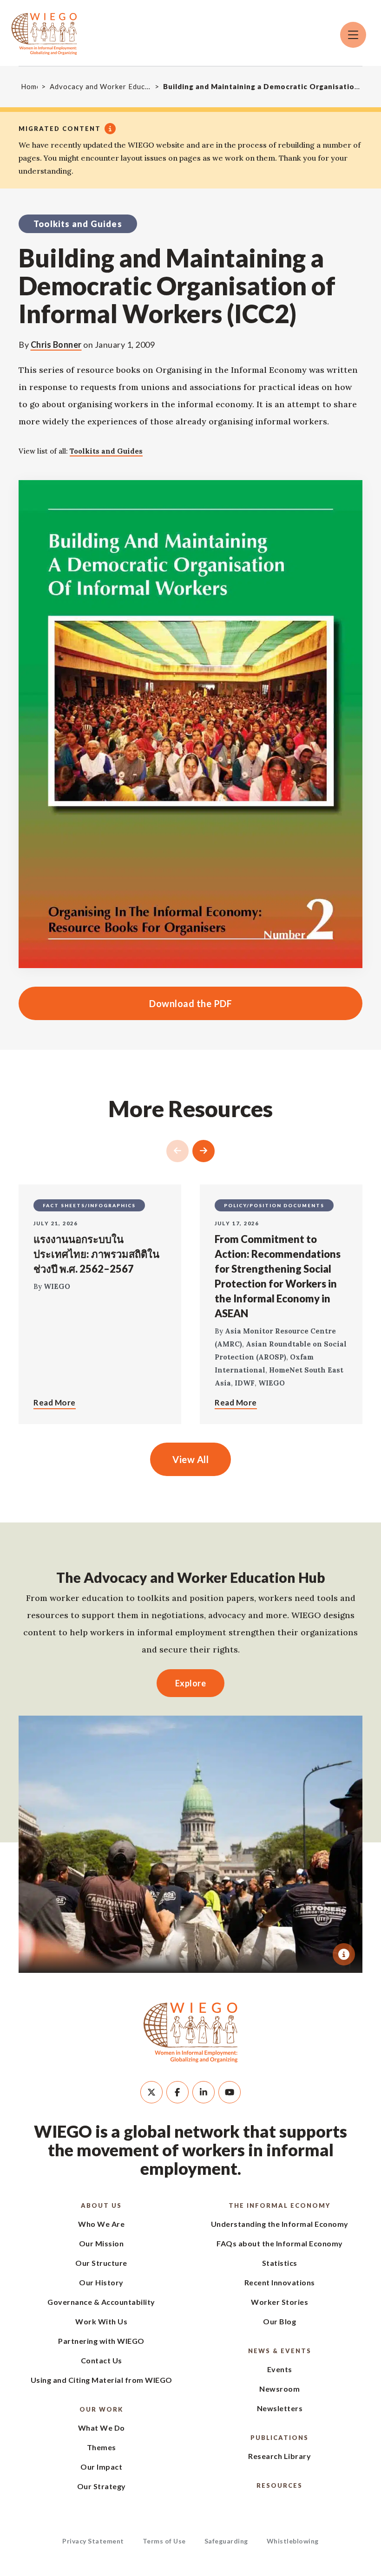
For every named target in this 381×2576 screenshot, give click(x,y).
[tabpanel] (190, 1844)
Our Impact (101, 2467)
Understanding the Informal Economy (280, 2224)
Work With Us (101, 2321)
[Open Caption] (344, 1954)
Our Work (101, 2409)
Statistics (280, 2263)
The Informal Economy (279, 2205)
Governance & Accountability (101, 2302)
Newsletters (280, 2408)
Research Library (279, 2456)
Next (204, 1151)
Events (280, 2369)
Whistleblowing (293, 2541)
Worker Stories (279, 2302)
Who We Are (101, 2224)
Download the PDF (125, 1003)
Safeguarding (226, 2541)
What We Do (102, 2428)
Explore (191, 1683)
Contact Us (102, 2360)
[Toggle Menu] (353, 35)
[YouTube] (230, 2092)
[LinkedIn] (204, 2092)
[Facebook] (177, 2092)
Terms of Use (164, 2541)
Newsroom (279, 2389)
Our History (101, 2282)
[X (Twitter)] (151, 2092)
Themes (102, 2447)
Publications (279, 2438)
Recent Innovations (280, 2282)
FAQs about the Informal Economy (280, 2243)
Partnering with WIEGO (101, 2341)
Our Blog (279, 2321)
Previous (177, 1151)
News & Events (280, 2351)
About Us (101, 2205)
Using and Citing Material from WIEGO (102, 2380)
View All (190, 1459)
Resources (279, 2485)
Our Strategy (102, 2486)
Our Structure (101, 2263)
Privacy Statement (93, 2541)
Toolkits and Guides (106, 451)
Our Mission (102, 2243)
